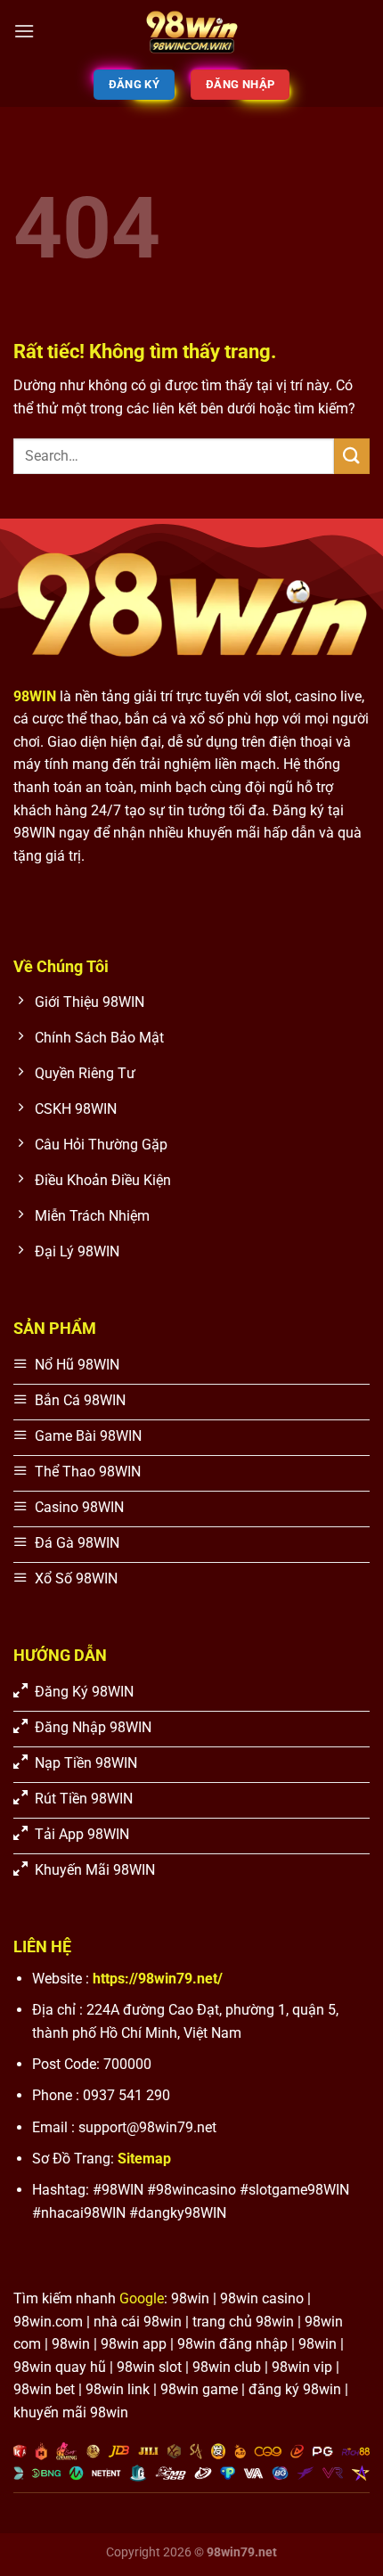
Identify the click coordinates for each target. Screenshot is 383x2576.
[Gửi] (352, 456)
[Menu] (24, 31)
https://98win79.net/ (158, 1979)
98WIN (35, 696)
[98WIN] (191, 31)
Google (142, 2298)
